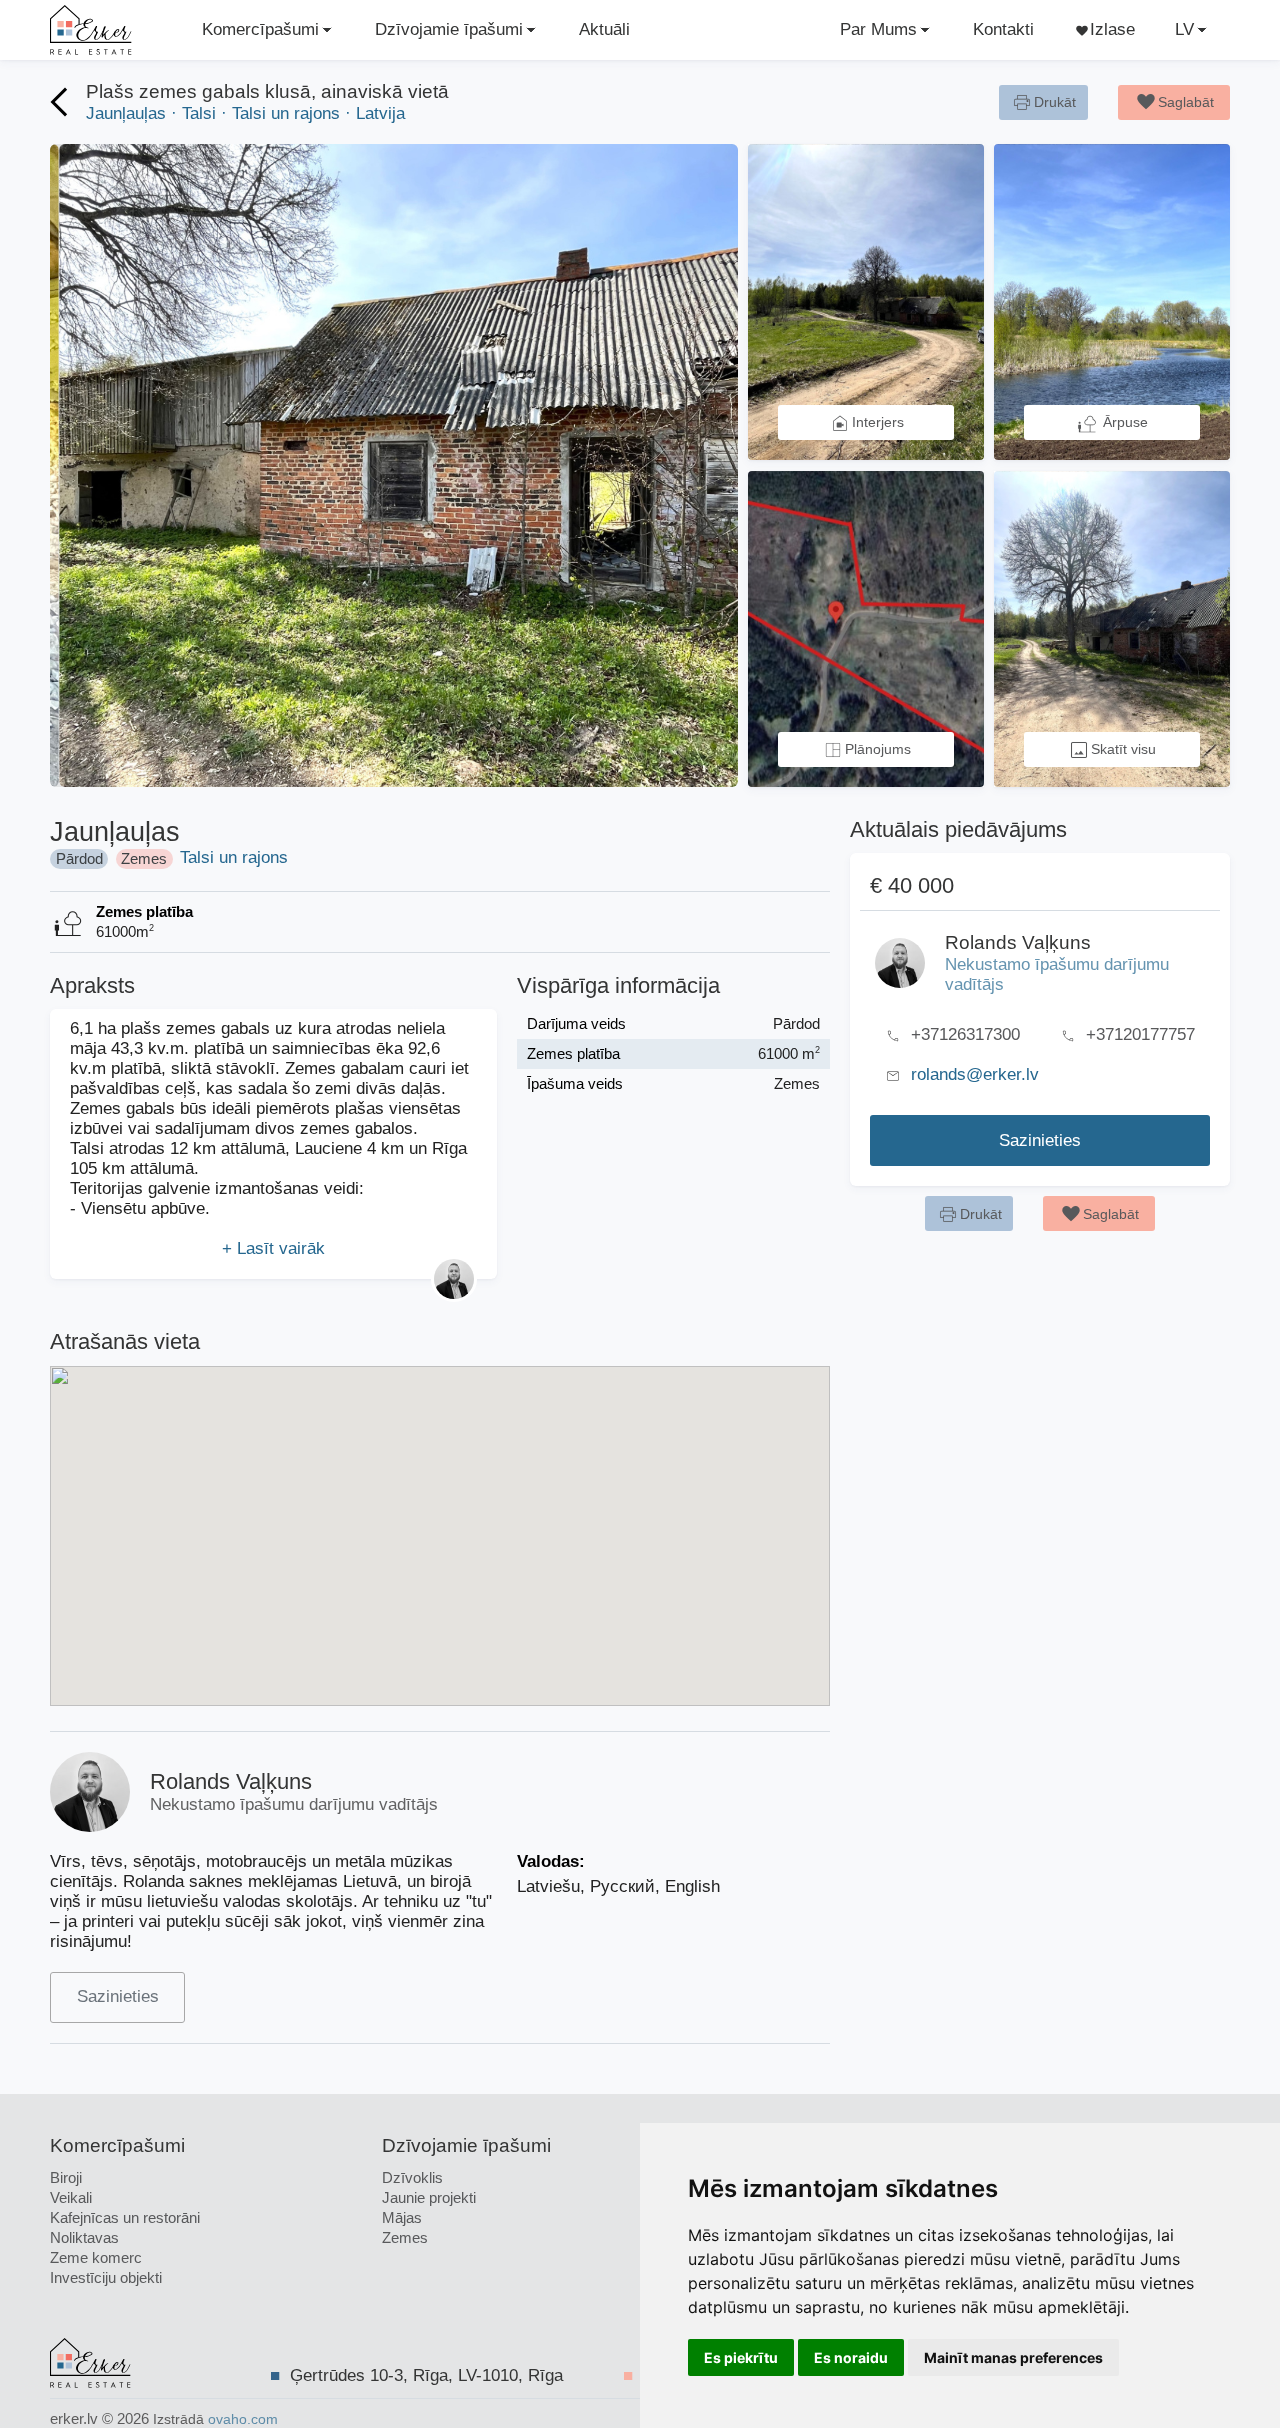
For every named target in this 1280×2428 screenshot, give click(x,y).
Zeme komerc (96, 2257)
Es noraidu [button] (851, 2357)
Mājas (402, 2217)
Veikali (71, 2197)
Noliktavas (84, 2237)
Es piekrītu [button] (741, 2357)
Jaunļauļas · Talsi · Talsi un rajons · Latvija (245, 113)
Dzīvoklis (412, 2177)
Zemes (405, 2237)
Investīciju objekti (106, 2277)
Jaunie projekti (429, 2197)
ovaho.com (243, 2419)
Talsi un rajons (234, 857)
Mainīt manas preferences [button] (1013, 2357)
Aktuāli (604, 29)
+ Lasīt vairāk (273, 1248)
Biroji (66, 2177)
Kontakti (1003, 29)
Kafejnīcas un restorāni (125, 2217)
